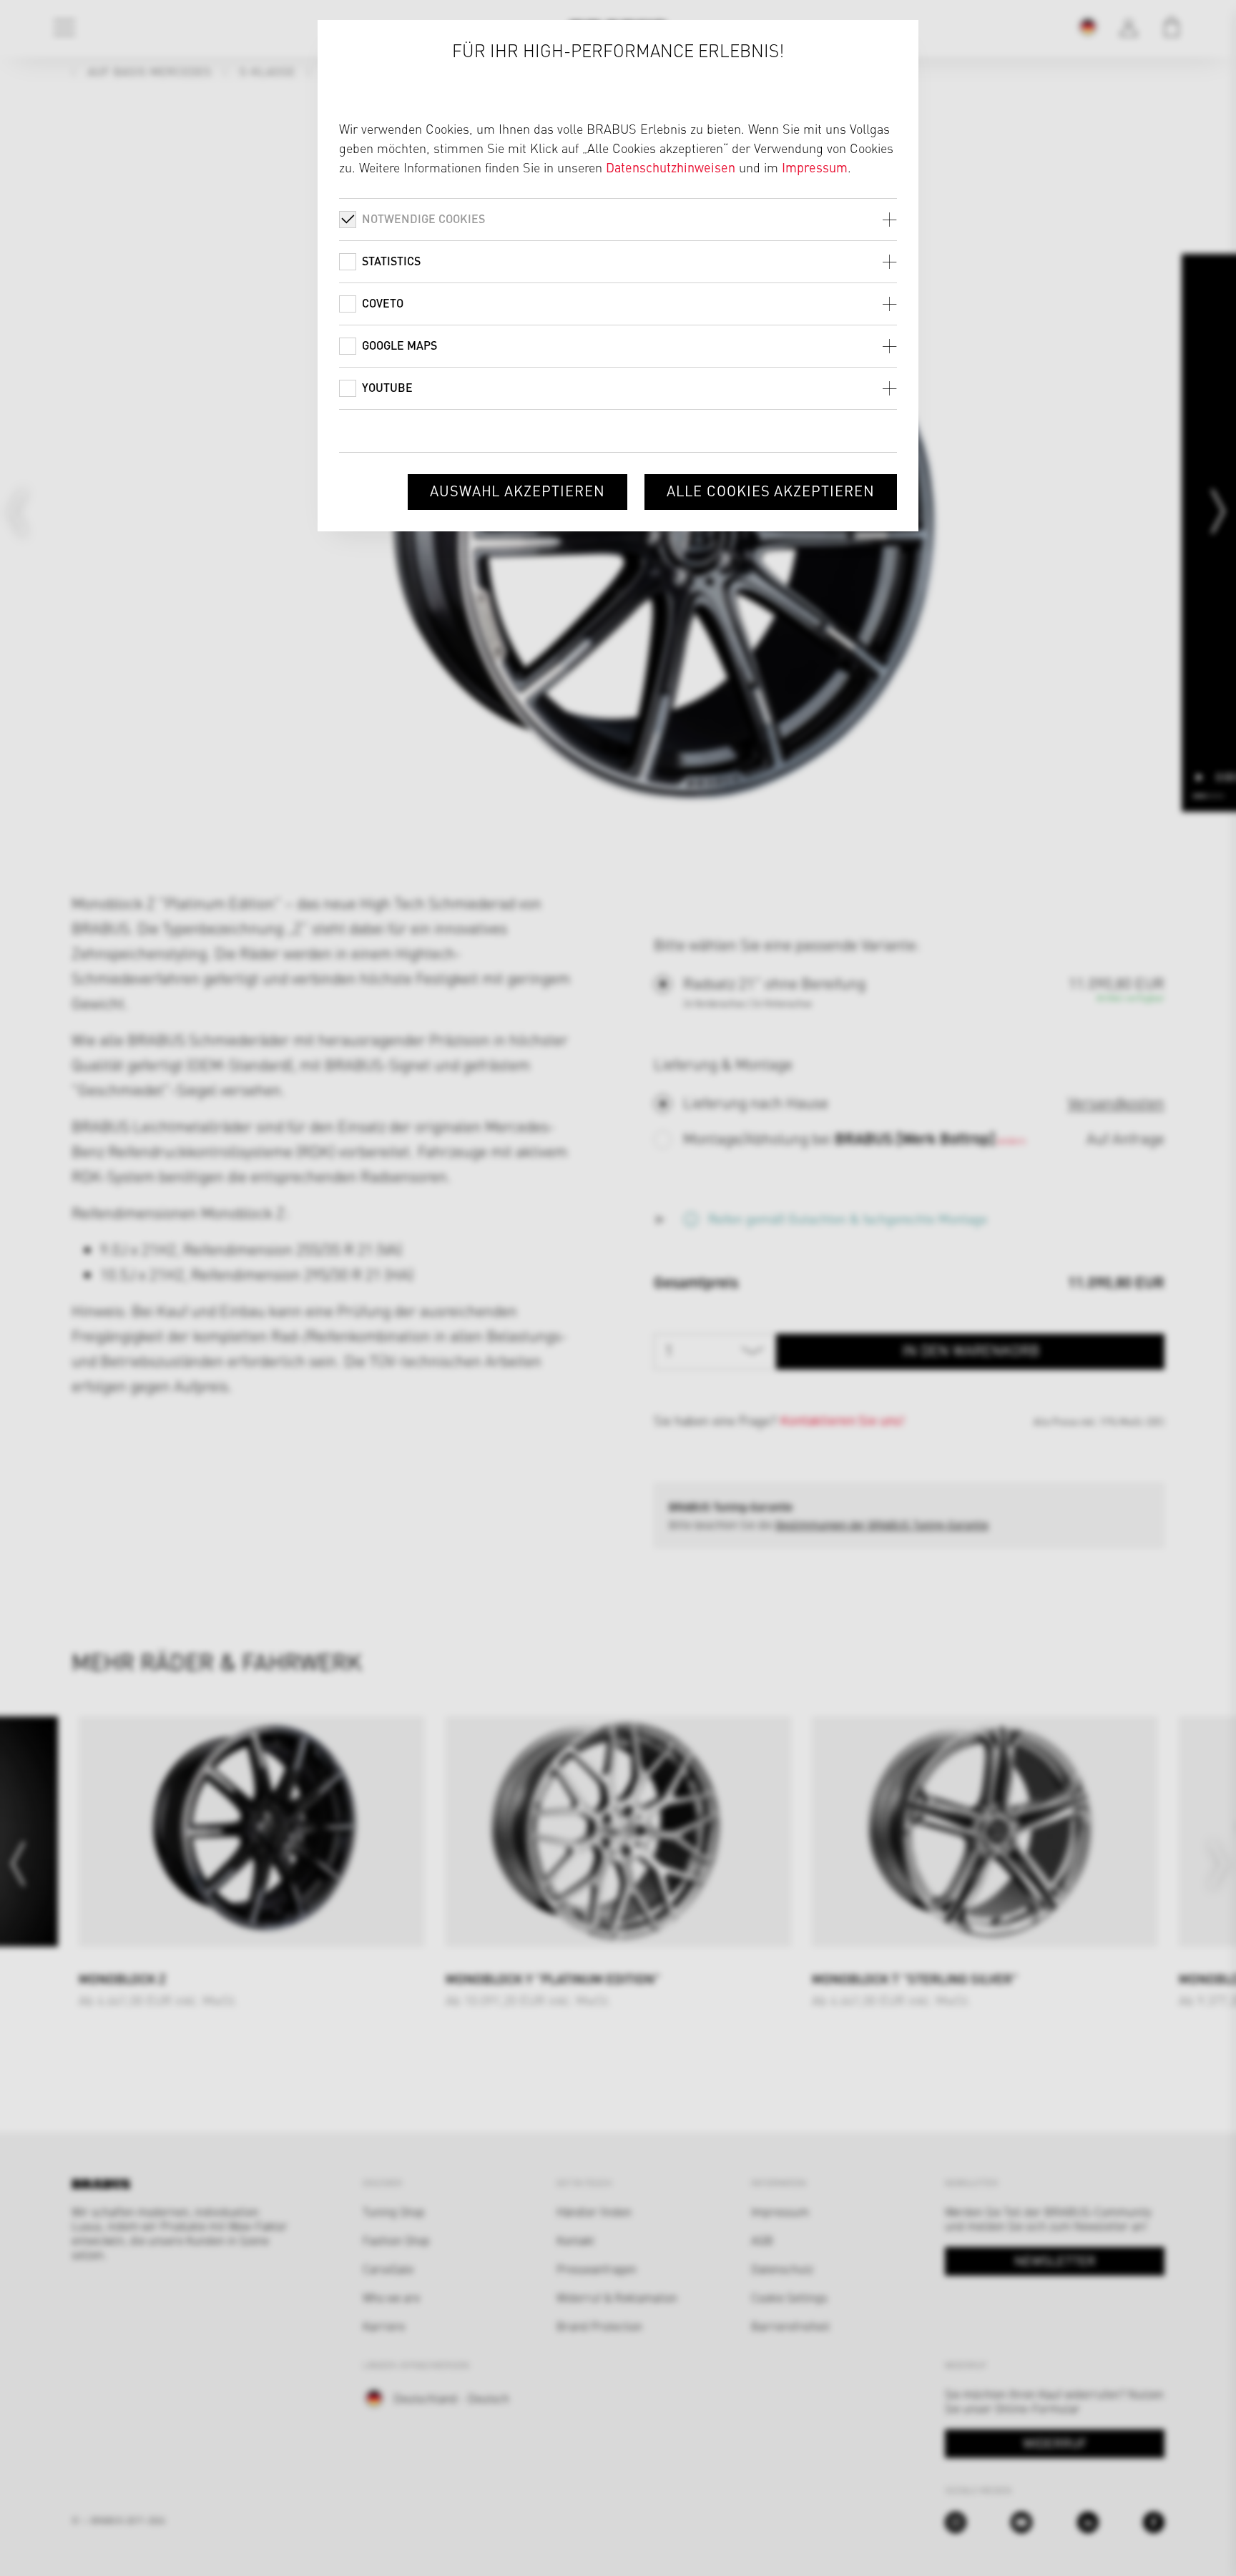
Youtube (387, 387)
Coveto (383, 303)
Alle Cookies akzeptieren (771, 490)
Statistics (391, 261)
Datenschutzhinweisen (671, 167)
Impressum (815, 167)
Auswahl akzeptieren (518, 490)
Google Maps (399, 345)
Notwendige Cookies (423, 218)
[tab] (618, 219)
